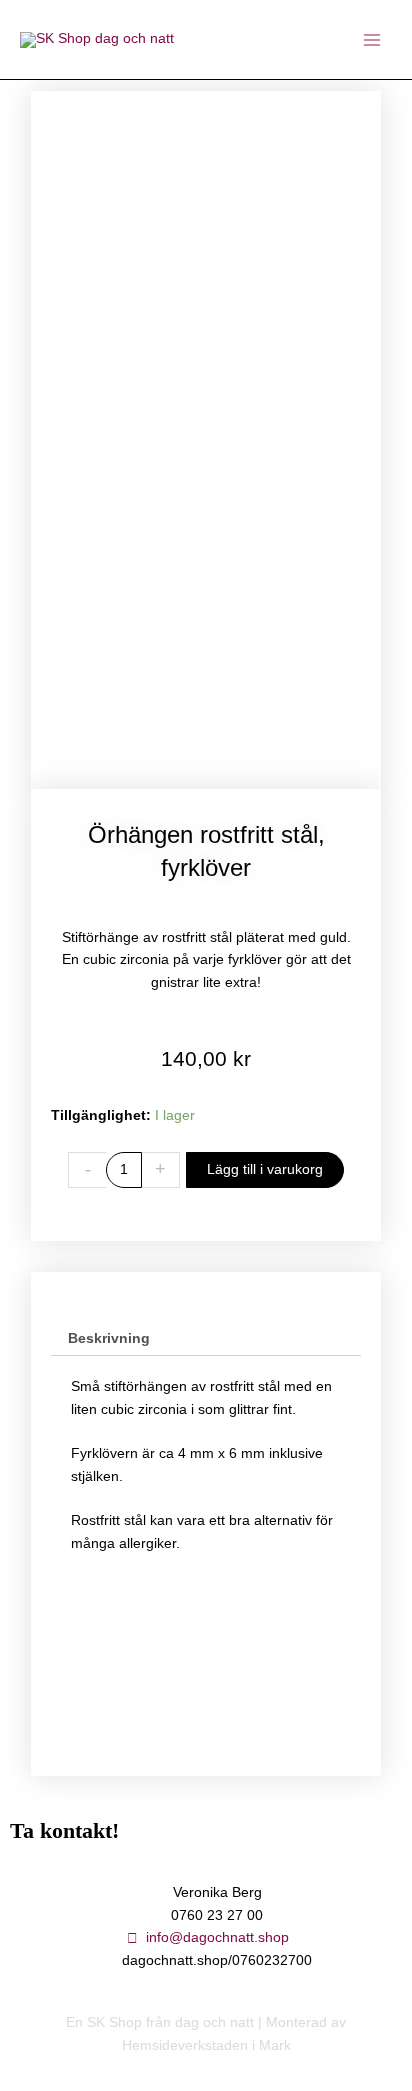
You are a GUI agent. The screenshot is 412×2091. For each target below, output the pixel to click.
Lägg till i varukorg (265, 1169)
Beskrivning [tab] (109, 1338)
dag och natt (214, 2022)
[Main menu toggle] (372, 39)
